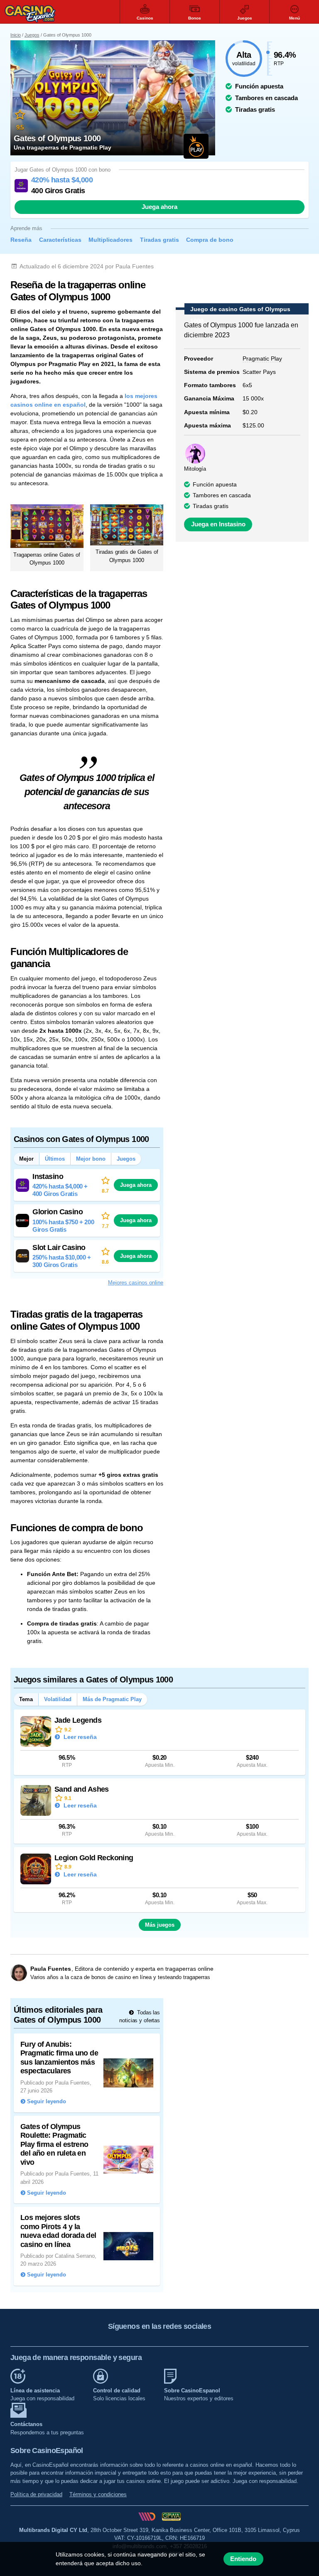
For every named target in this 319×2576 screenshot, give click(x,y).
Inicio (16, 35)
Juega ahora (159, 207)
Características (60, 240)
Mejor (26, 1159)
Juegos (32, 35)
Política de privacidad (36, 2494)
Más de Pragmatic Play (112, 1699)
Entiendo (243, 2559)
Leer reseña (79, 1737)
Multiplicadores (110, 240)
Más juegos (160, 1925)
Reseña (21, 240)
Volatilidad (58, 1699)
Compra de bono (210, 240)
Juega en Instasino (218, 524)
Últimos (55, 1159)
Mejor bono (91, 1159)
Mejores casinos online (136, 1283)
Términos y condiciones (98, 2494)
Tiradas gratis (159, 240)
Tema (26, 1699)
